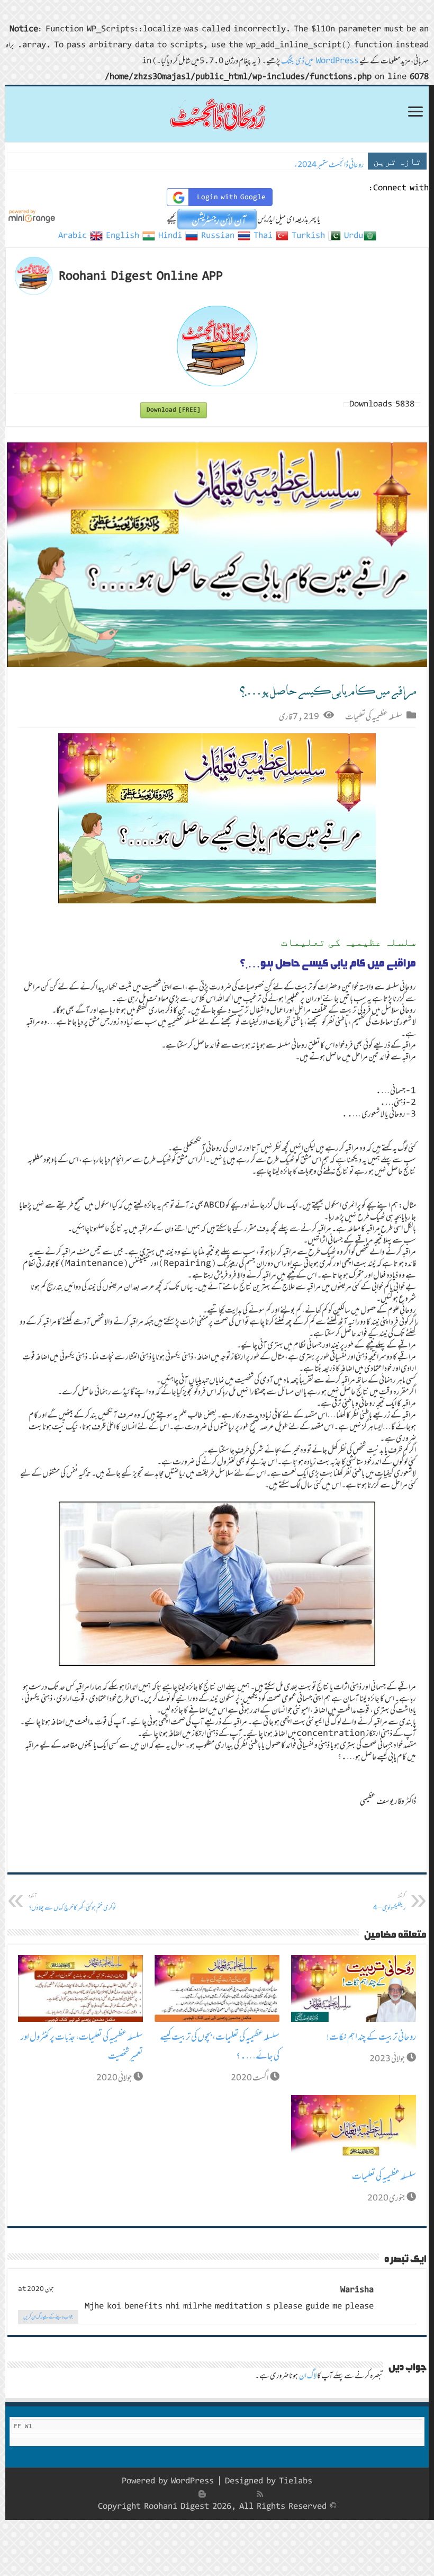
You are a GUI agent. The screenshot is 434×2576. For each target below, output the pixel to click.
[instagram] (191, 2494)
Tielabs (296, 2481)
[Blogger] (202, 2494)
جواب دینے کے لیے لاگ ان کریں (48, 2317)
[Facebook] (249, 2494)
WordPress (192, 2481)
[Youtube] (214, 2494)
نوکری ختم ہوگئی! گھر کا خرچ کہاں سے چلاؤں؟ (73, 1902)
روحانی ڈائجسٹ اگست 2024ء (327, 165)
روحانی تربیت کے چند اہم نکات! (371, 2037)
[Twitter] (237, 2494)
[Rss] (260, 2494)
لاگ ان (308, 2375)
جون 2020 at (36, 2289)
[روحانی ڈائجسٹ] (217, 114)
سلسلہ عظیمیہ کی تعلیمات (374, 716)
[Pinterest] (225, 2494)
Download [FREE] (174, 410)
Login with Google (231, 197)
